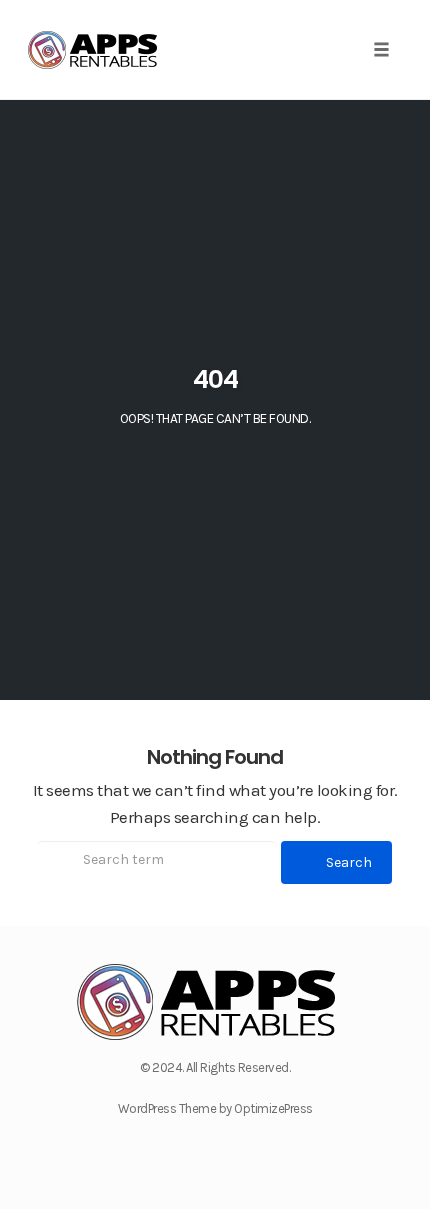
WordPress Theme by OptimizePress (215, 1108)
